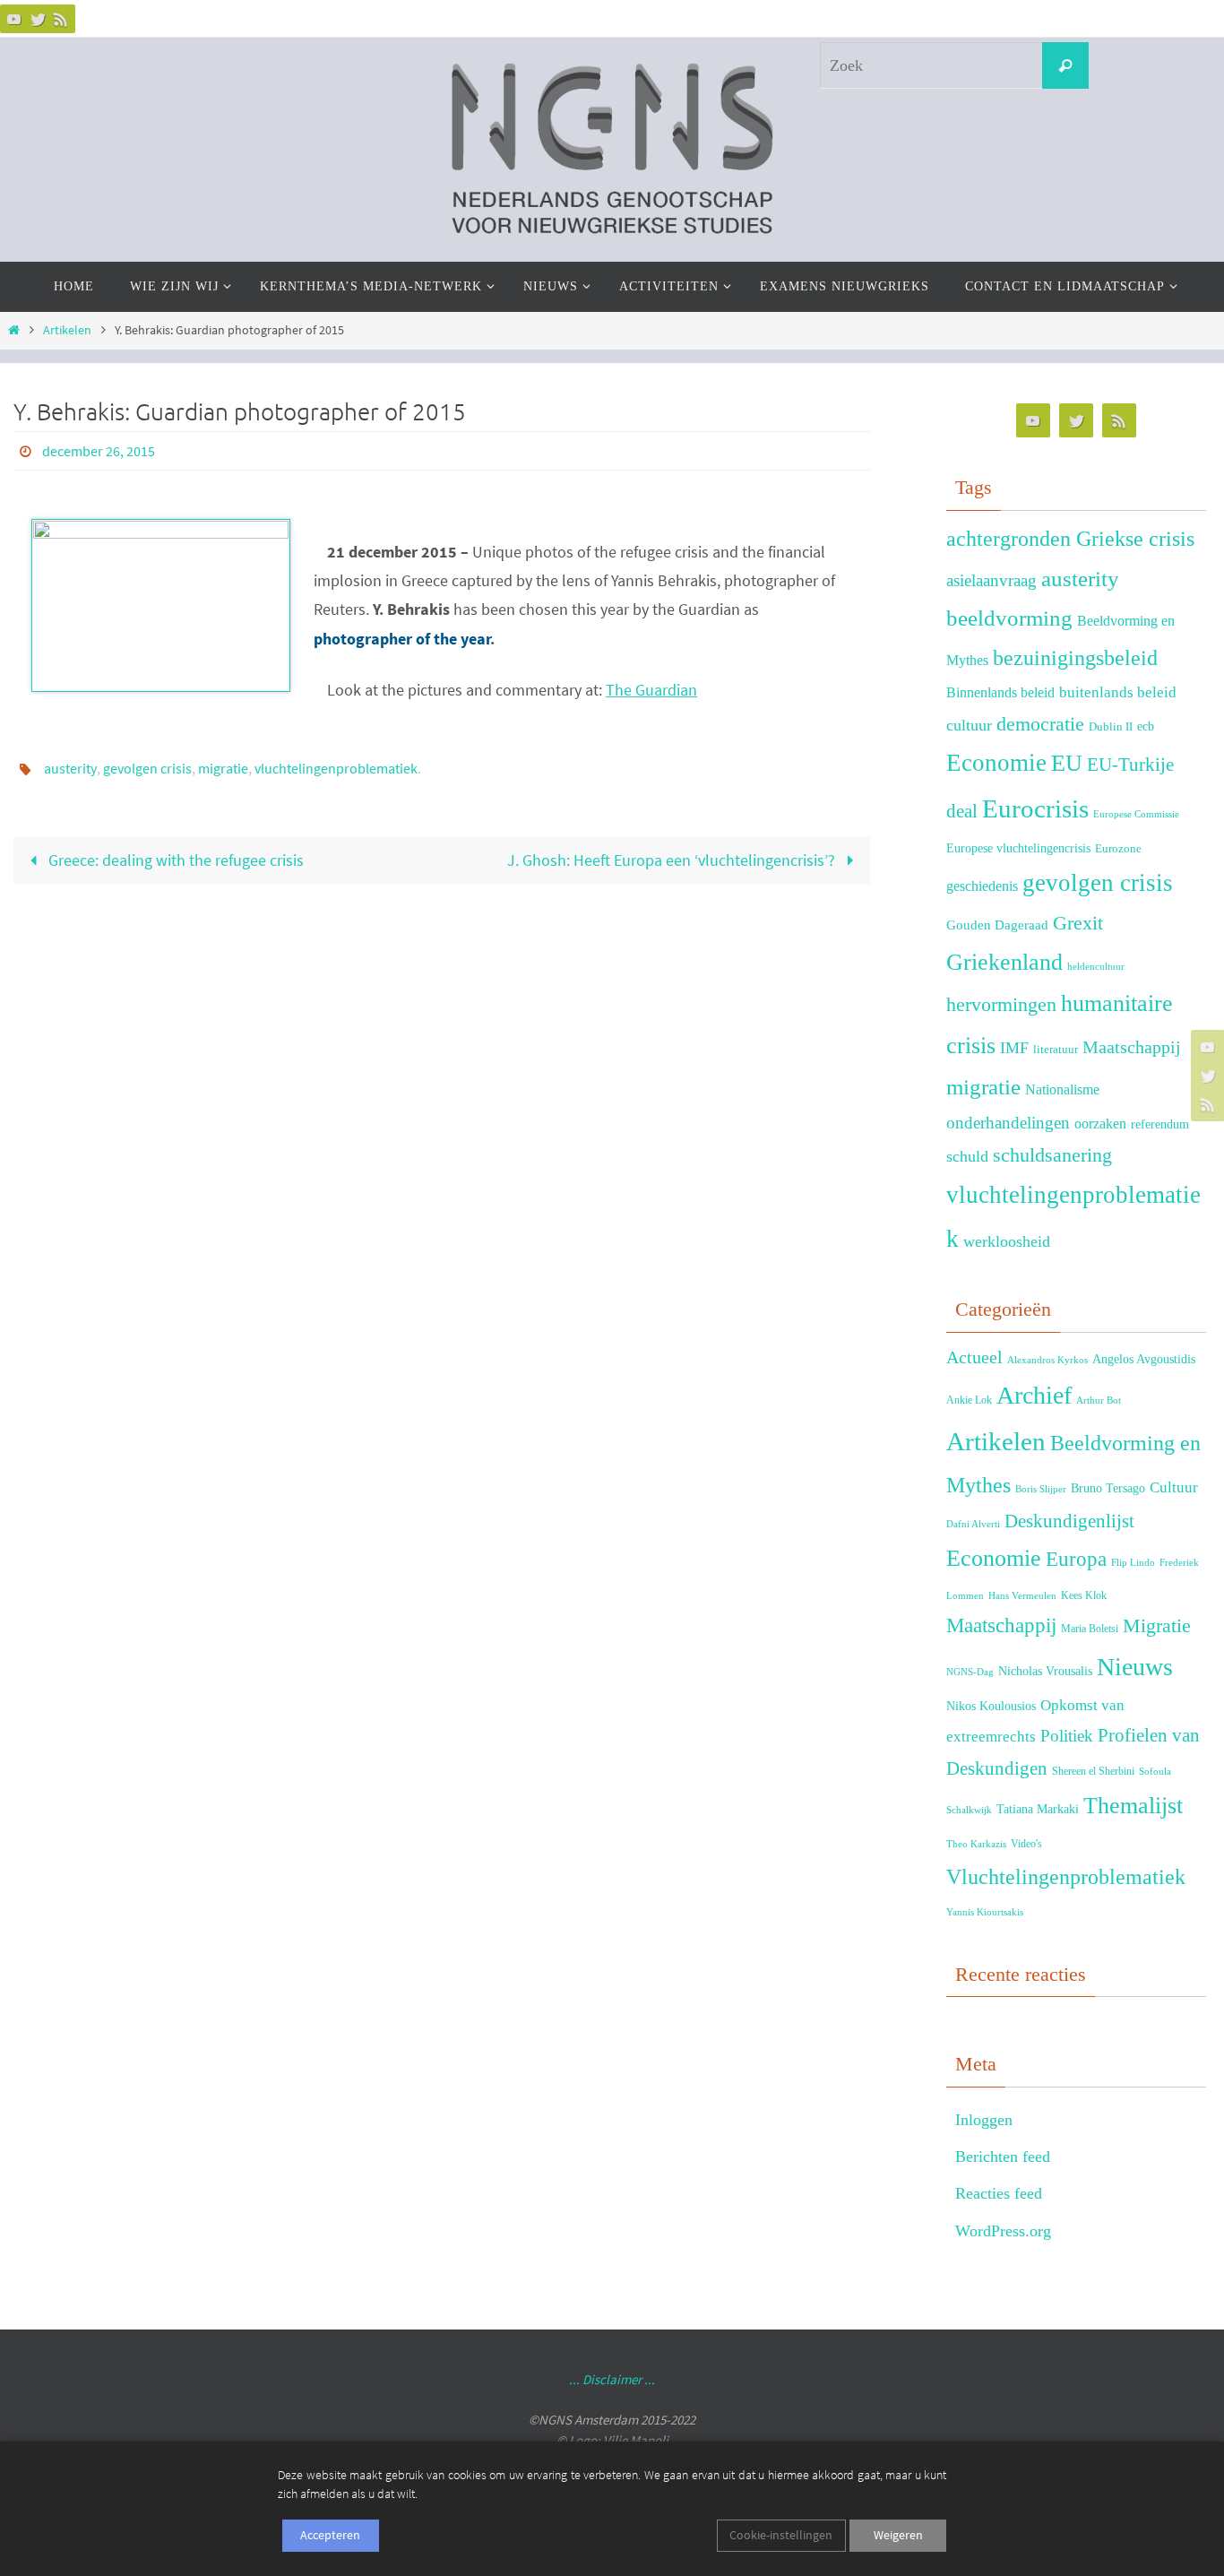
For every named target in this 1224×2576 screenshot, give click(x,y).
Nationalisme (1062, 1089)
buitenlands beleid (1118, 692)
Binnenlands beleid (1000, 692)
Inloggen (984, 2120)
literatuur (1056, 1050)
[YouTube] (14, 19)
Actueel (974, 1357)
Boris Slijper (1041, 1489)
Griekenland (1004, 962)
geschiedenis (982, 886)
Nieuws (1135, 1667)
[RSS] (61, 19)
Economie (996, 763)
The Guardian (651, 690)
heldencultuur (1096, 967)
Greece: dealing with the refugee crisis (174, 860)
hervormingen (1001, 1004)
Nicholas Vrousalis (1045, 1671)
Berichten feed (1003, 2157)
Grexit (1078, 923)
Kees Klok (1084, 1595)
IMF (1014, 1048)
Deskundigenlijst (1069, 1521)
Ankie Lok (969, 1400)
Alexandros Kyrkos (1047, 1360)
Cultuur (1174, 1487)
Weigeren (898, 2535)
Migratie (1157, 1625)
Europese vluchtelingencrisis (1018, 848)
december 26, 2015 (99, 451)
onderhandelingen (1008, 1123)
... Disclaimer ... (612, 2379)
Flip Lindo (1133, 1563)
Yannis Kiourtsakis (985, 1912)
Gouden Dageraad (997, 925)
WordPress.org (1003, 2231)
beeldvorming (1009, 618)
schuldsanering (1052, 1155)
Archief (1034, 1395)
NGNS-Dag (970, 1672)
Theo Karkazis (976, 1844)
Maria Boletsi (1090, 1629)
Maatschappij (1132, 1047)
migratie (223, 768)
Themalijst (1133, 1806)
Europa (1076, 1559)
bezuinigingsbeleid (1075, 658)
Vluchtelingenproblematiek (1066, 1876)
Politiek (1067, 1736)
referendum (1160, 1124)
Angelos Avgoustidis (1144, 1359)
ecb (1146, 726)
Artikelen (67, 330)
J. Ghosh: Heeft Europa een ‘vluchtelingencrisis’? (673, 860)
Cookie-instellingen (781, 2535)
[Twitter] (38, 19)
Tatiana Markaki (1038, 1809)
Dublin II (1111, 727)
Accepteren (330, 2535)
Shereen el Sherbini (1093, 1771)
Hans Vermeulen (1022, 1596)
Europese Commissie (1136, 814)
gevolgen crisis (147, 768)
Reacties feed (999, 2193)
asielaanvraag (991, 580)
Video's (1026, 1844)
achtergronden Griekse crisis (1070, 539)
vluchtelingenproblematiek (336, 768)
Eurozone (1118, 849)
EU (1067, 763)
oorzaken (1100, 1124)
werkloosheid (1007, 1241)
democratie (1040, 724)
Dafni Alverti (973, 1524)
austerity (70, 768)
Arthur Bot (1099, 1400)
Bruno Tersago (1108, 1488)
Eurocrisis (1035, 808)
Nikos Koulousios (991, 1706)
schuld (967, 1156)
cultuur (969, 725)
